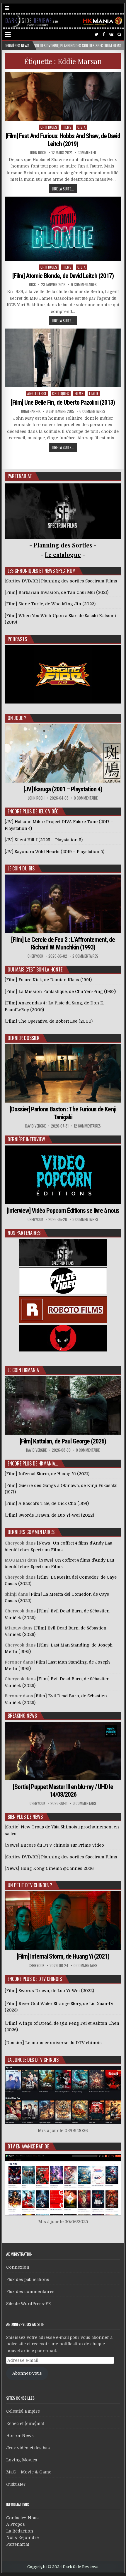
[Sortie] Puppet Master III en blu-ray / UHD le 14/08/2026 (63, 1791)
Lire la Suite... (63, 189)
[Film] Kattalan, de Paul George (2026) (63, 1441)
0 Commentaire (86, 798)
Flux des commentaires (30, 2292)
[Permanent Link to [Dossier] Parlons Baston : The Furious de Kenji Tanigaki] (63, 1073)
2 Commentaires (85, 956)
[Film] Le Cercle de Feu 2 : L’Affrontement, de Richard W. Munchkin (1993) (63, 943)
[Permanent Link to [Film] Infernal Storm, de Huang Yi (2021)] (63, 1921)
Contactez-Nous (22, 2518)
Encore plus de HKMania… (33, 1463)
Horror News (20, 2436)
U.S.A (82, 127)
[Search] (119, 35)
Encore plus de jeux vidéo (33, 811)
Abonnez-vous (27, 2373)
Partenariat (18, 2544)
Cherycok (35, 956)
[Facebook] (104, 35)
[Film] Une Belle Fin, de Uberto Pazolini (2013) (63, 402)
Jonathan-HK (31, 411)
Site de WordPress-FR (29, 2304)
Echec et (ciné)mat (25, 2423)
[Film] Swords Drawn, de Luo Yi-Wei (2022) (49, 1991)
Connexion (18, 2267)
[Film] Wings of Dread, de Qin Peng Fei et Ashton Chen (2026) (62, 2026)
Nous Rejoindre (22, 2538)
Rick (32, 285)
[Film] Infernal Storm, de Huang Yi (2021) (63, 1956)
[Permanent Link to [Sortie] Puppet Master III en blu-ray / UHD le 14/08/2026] (63, 1751)
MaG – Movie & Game (29, 2472)
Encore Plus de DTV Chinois (35, 1979)
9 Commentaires (84, 285)
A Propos (16, 2524)
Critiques (49, 127)
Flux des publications (28, 2279)
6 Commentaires (92, 411)
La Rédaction (20, 2531)
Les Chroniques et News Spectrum (42, 571)
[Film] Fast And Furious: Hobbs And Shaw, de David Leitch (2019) (63, 140)
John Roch (38, 153)
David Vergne (35, 1126)
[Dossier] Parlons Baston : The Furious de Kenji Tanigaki (63, 1113)
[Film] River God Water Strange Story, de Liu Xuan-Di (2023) (59, 2007)
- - (63, 554)
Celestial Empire (23, 2411)
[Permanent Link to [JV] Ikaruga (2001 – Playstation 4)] (63, 753)
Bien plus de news (25, 1817)
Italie (94, 393)
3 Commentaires (85, 1219)
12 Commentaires (87, 1126)
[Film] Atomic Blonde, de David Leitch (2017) (63, 276)
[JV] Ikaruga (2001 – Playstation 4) (63, 789)
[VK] (111, 35)
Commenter (87, 153)
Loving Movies (22, 2460)
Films (67, 127)
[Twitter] (97, 35)
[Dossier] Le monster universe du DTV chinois (53, 2043)
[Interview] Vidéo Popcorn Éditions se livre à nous (63, 1211)
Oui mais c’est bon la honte (35, 969)
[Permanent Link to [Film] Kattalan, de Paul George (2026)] (63, 1405)
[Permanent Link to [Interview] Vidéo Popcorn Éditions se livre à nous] (63, 1175)
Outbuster (16, 2484)
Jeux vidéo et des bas (28, 2448)
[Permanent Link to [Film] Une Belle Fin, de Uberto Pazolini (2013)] (63, 358)
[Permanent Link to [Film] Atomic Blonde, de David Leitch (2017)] (63, 229)
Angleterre (37, 393)
